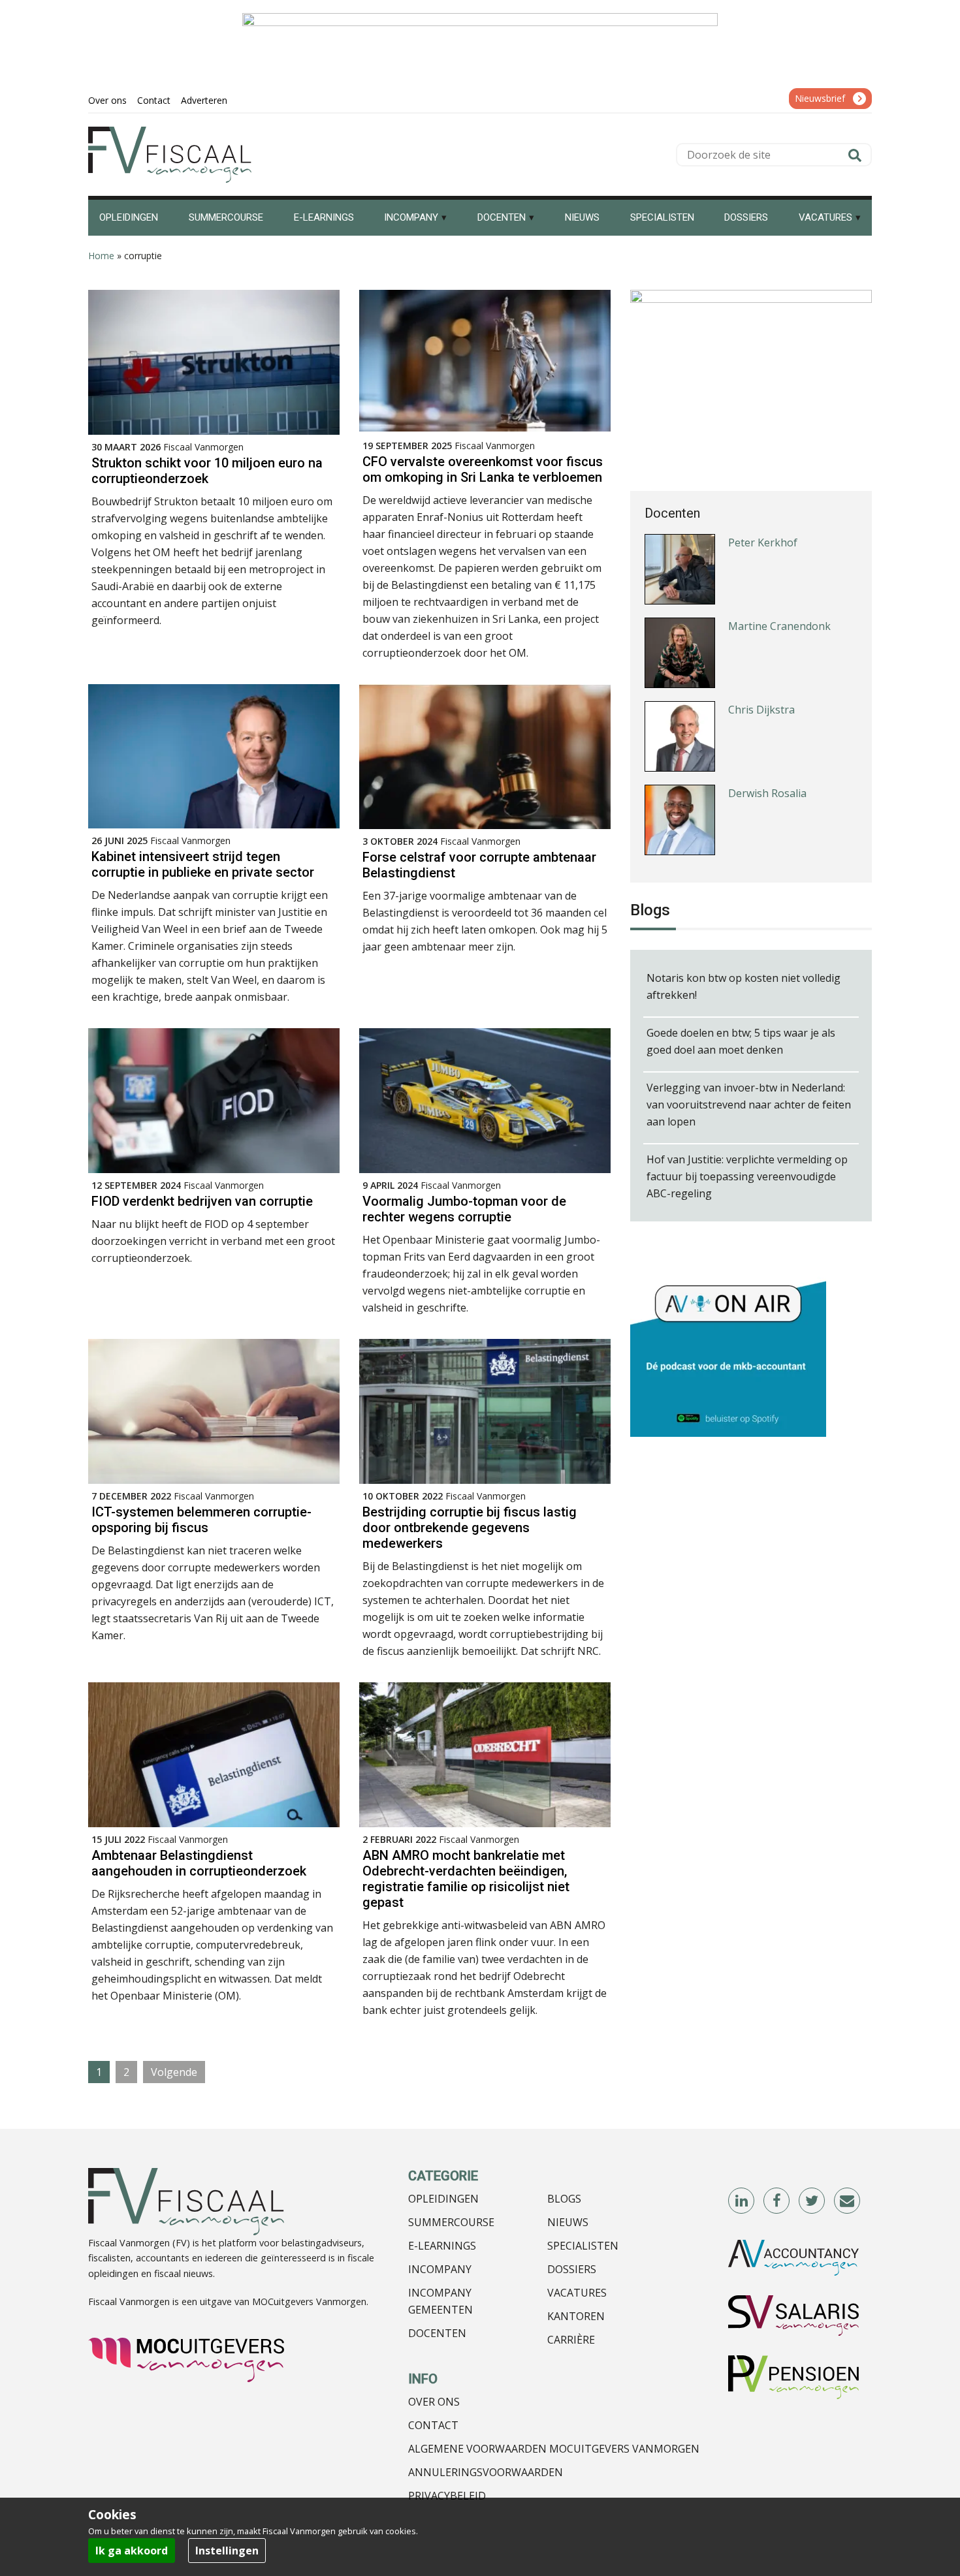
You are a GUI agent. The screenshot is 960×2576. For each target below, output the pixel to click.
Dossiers (572, 2269)
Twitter (812, 2201)
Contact (433, 2425)
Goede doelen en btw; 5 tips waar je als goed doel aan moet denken (741, 1041)
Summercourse (451, 2222)
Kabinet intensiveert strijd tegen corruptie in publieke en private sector (203, 864)
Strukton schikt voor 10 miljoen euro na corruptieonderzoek (207, 471)
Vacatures (577, 2293)
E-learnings (442, 2246)
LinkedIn (742, 2201)
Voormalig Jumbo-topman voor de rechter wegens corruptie (464, 1209)
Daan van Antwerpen (780, 809)
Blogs (564, 2199)
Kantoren (576, 2316)
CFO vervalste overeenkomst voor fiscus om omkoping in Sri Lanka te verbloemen (483, 469)
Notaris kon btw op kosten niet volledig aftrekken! (744, 986)
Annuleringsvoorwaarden (486, 2472)
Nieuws (568, 2222)
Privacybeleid (447, 2496)
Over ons (434, 2402)
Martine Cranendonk (779, 559)
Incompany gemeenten (440, 2301)
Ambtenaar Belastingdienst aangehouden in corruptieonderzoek (199, 1863)
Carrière (571, 2340)
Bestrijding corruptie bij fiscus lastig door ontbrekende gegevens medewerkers (470, 1528)
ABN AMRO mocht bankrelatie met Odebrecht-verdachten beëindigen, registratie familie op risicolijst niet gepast (466, 1879)
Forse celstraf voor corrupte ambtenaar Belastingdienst (479, 865)
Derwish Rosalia (767, 726)
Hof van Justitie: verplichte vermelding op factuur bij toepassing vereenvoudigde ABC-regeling (747, 1176)
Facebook (777, 2201)
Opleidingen (443, 2199)
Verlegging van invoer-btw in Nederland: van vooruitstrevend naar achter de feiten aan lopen (749, 1105)
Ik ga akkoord (132, 2551)
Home (101, 256)
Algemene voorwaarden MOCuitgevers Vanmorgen (554, 2449)
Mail (848, 2201)
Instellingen (227, 2551)
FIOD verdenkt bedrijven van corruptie (202, 1201)
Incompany (440, 2269)
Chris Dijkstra (761, 642)
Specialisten (583, 2246)
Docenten (437, 2333)
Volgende (174, 2072)
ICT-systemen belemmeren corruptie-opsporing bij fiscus (201, 1520)
